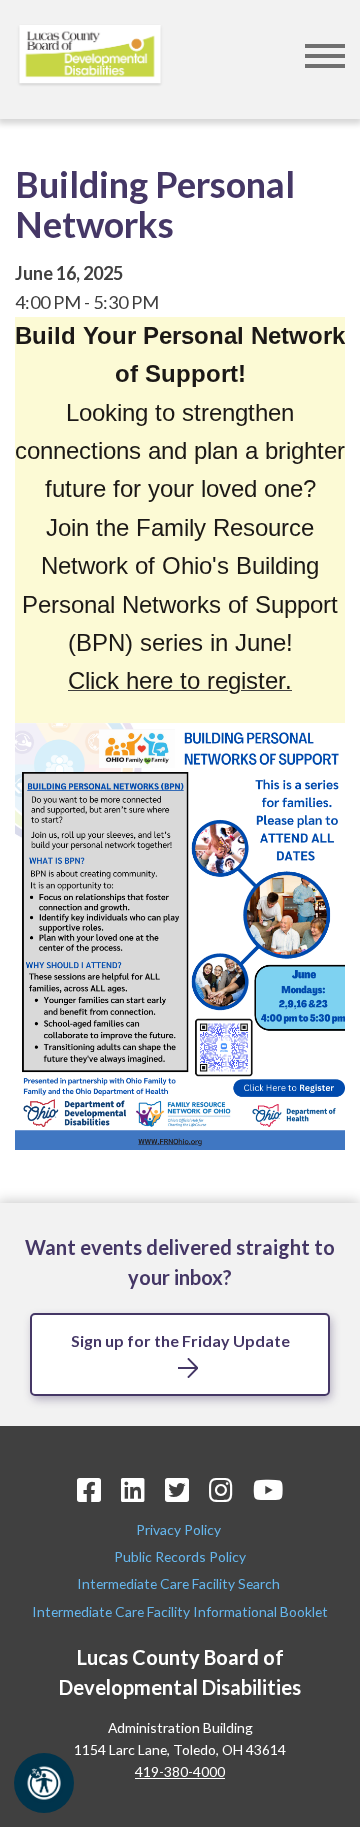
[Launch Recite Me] (44, 1783)
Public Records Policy (180, 1556)
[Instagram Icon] (221, 1489)
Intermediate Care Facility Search (180, 1583)
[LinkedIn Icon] (133, 1489)
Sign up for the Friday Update (180, 1340)
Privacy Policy (180, 1529)
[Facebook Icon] (89, 1489)
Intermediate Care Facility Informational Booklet (180, 1611)
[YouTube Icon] (268, 1489)
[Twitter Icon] (177, 1489)
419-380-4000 (180, 1771)
